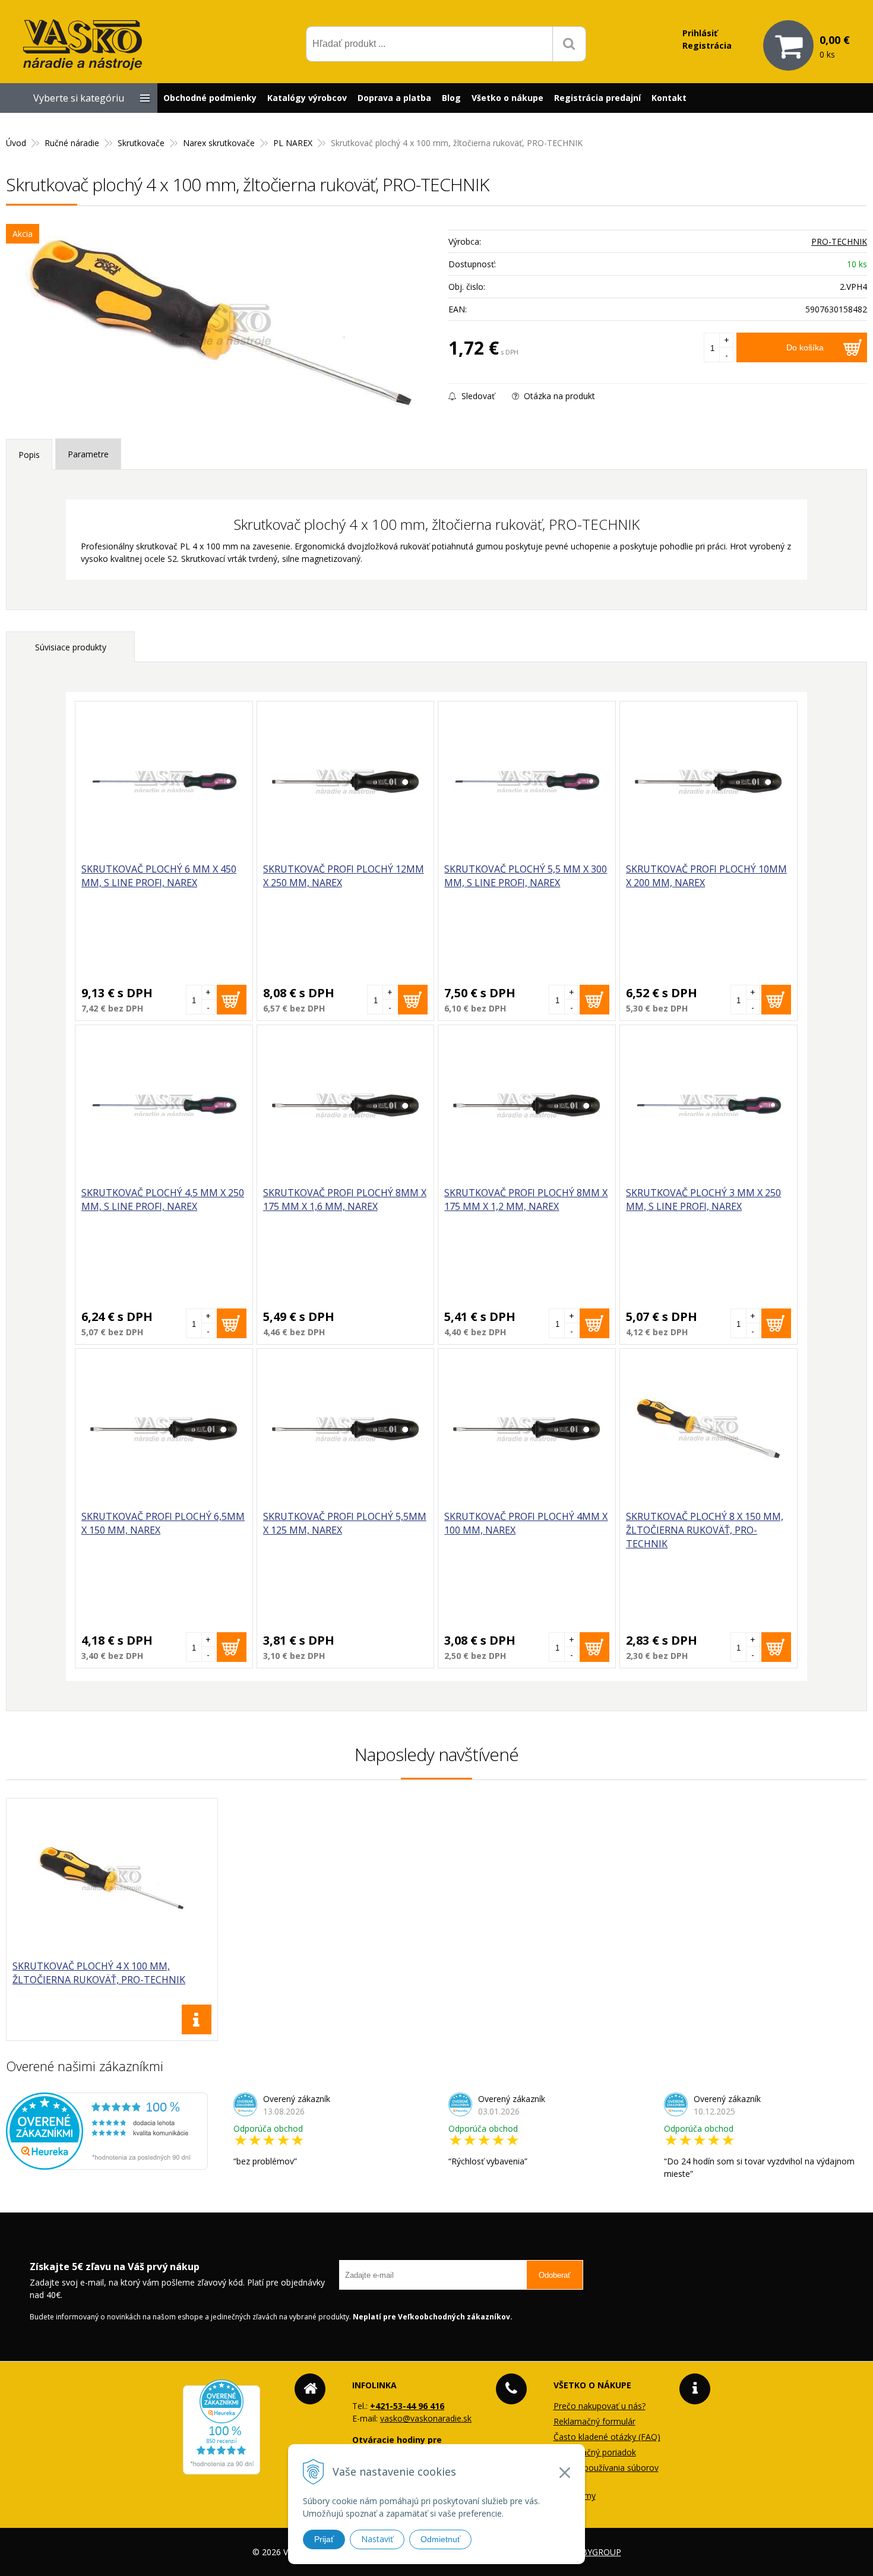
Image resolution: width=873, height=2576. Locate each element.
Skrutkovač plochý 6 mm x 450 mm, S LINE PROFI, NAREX (159, 876)
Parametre (88, 454)
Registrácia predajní (597, 98)
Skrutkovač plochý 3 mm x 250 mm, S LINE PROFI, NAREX (703, 1200)
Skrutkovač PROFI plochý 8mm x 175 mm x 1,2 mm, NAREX (526, 1200)
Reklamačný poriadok (595, 2452)
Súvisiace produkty (71, 647)
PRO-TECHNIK (839, 241)
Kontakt (669, 98)
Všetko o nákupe (507, 98)
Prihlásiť (700, 33)
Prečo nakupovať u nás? (600, 2406)
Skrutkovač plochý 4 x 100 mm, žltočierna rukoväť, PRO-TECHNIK (99, 1973)
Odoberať (555, 2275)
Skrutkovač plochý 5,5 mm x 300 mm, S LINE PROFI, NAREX (526, 876)
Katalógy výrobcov (307, 98)
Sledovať (477, 396)
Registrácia (707, 45)
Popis (29, 455)
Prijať (324, 2539)
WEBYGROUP (595, 2552)
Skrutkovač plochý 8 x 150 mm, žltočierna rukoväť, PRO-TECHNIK (705, 1530)
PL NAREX (293, 143)
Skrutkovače (141, 143)
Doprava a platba (394, 98)
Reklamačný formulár (594, 2421)
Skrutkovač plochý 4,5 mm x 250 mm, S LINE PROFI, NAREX (163, 1200)
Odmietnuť (440, 2539)
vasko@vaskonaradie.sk (426, 2418)
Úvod (16, 143)
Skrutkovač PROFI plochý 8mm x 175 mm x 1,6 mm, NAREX (345, 1200)
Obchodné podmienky (210, 98)
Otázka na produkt (558, 396)
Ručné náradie (72, 143)
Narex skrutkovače (219, 143)
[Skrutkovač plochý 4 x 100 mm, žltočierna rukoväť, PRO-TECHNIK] (221, 325)
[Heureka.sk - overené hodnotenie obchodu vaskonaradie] (107, 2163)
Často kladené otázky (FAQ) (607, 2437)
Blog (451, 98)
